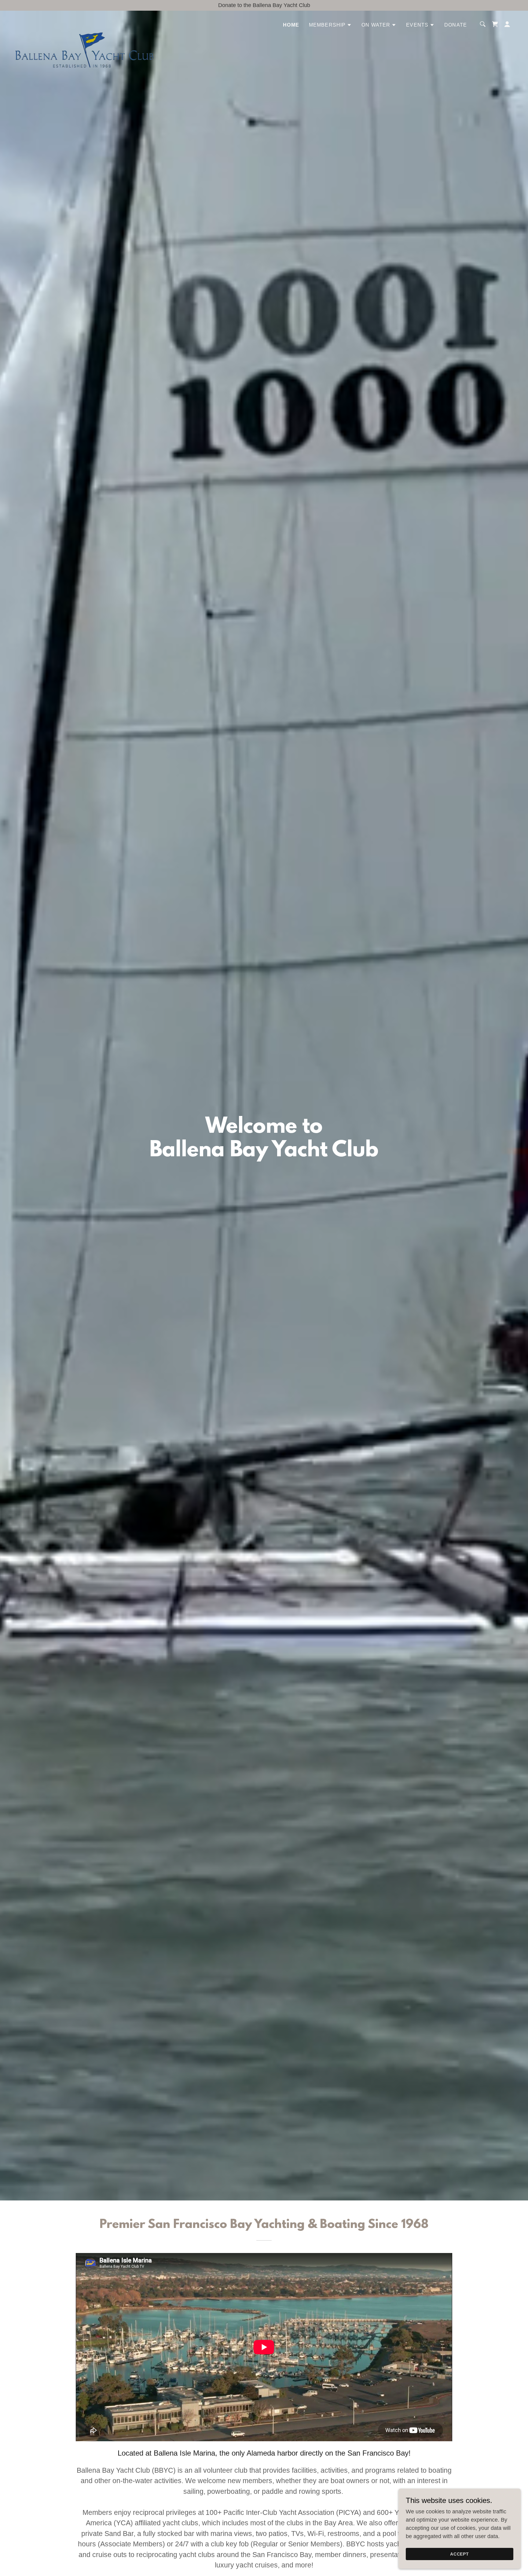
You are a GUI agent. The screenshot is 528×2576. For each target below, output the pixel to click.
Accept (460, 2554)
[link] (84, 23)
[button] (330, 25)
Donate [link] (456, 25)
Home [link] (291, 25)
